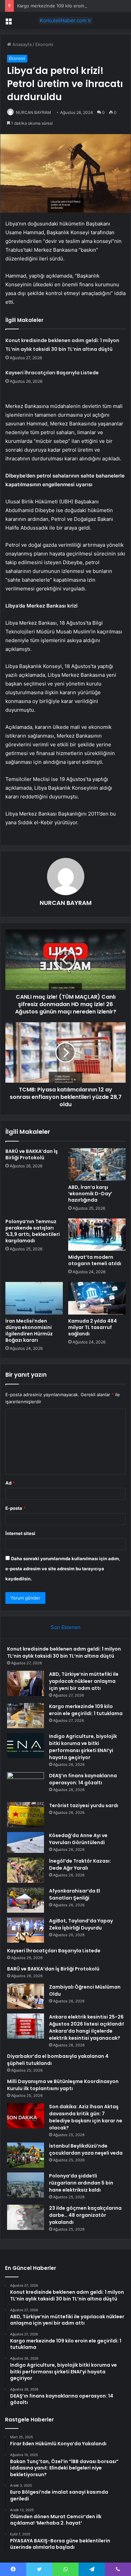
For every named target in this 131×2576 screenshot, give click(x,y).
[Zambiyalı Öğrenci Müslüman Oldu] (26, 1996)
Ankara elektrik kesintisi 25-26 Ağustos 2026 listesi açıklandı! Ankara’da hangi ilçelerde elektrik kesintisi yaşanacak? (86, 2027)
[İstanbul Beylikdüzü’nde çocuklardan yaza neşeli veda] (26, 2155)
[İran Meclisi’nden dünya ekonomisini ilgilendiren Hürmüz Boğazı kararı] (34, 1298)
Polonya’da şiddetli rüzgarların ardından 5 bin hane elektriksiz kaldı (81, 2183)
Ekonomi (44, 44)
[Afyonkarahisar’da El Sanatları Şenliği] (26, 1900)
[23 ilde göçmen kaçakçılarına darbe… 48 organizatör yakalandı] (26, 2217)
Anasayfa (21, 44)
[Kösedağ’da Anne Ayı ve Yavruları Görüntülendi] (26, 1842)
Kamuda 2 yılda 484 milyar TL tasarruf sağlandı (93, 1327)
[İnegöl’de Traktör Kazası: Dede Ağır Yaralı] (26, 1870)
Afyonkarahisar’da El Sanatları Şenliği (75, 1894)
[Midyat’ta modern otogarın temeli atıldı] (97, 1235)
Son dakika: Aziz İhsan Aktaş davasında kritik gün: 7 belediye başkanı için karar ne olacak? (86, 2117)
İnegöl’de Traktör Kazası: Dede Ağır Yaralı (80, 1864)
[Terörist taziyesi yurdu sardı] (26, 1815)
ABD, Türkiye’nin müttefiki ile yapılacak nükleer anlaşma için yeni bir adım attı (84, 1681)
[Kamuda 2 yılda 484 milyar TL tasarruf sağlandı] (97, 1298)
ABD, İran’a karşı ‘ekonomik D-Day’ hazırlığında (90, 1194)
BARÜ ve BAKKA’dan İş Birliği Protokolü (32, 1154)
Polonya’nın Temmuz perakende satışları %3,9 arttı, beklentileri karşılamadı (33, 1231)
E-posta (15, 1508)
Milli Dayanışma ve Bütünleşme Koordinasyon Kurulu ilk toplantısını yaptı (63, 2085)
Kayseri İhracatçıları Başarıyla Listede (52, 373)
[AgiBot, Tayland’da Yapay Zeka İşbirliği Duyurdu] (26, 1930)
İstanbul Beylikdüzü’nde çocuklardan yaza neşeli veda (86, 2149)
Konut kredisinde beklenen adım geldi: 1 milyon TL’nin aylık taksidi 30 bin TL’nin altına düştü (64, 1652)
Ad (10, 1483)
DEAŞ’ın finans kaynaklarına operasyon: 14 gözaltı (83, 1779)
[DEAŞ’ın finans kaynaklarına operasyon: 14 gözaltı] (26, 1785)
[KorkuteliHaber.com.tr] (65, 20)
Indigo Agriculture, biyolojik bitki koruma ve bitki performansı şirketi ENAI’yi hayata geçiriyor (83, 1747)
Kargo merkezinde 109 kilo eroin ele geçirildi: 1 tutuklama (86, 1710)
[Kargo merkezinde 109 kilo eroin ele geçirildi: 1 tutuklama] (26, 1716)
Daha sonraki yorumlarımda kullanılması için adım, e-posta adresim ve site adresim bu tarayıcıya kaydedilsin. (63, 1569)
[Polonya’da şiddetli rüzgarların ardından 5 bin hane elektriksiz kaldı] (26, 2185)
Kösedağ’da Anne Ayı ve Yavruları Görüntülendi (78, 1839)
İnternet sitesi (20, 1533)
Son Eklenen (66, 1627)
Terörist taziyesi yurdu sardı (84, 1805)
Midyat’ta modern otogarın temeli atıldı (95, 1260)
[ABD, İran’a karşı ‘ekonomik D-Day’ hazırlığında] (97, 1164)
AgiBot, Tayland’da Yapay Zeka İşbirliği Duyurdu (81, 1924)
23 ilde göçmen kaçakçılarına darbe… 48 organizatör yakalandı (85, 2215)
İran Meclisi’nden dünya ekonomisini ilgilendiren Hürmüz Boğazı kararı (29, 1331)
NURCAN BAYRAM (33, 112)
